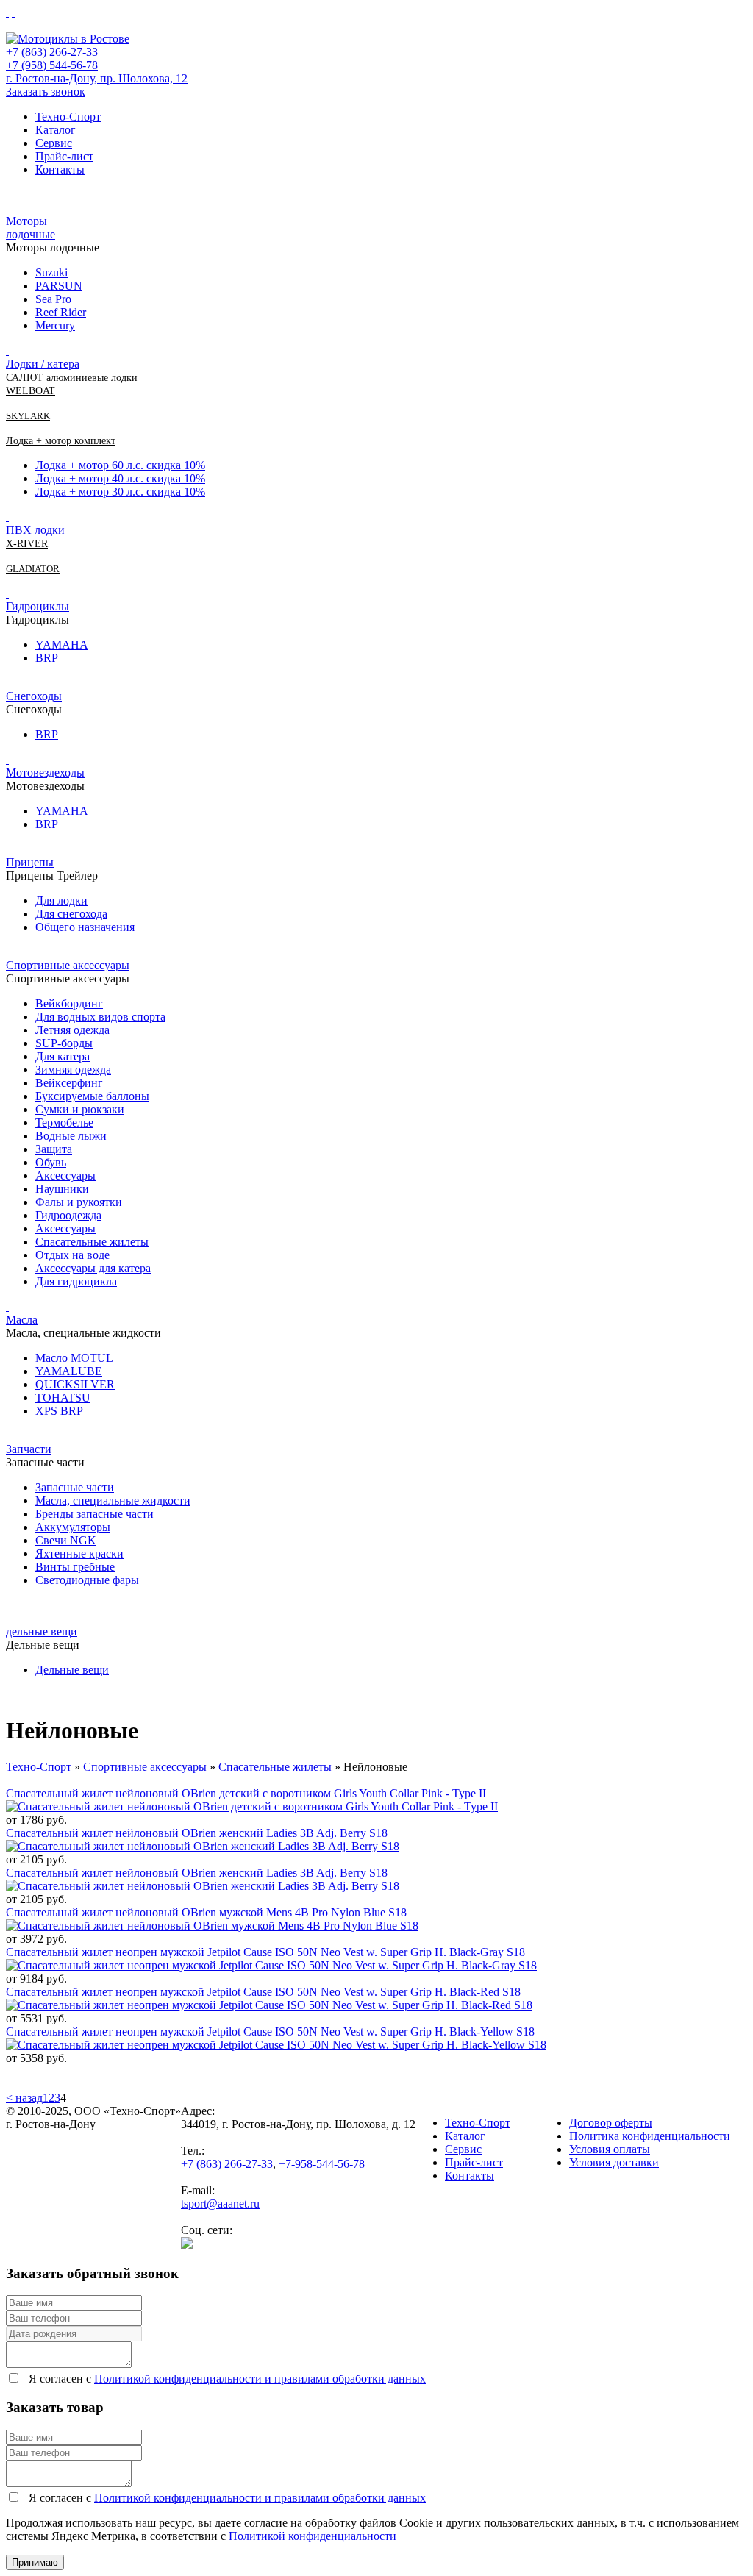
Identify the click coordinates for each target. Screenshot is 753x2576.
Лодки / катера (43, 364)
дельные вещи (42, 1631)
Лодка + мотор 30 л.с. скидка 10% (120, 492)
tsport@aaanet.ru (220, 2204)
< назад (24, 2098)
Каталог (56, 130)
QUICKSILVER (75, 1384)
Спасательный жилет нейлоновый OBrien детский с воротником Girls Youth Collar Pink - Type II (246, 1793)
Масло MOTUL (74, 1358)
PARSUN (59, 286)
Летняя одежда (72, 1030)
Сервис (54, 143)
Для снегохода (71, 914)
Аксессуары (65, 1175)
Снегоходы (34, 696)
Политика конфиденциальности (650, 2136)
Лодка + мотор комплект (61, 441)
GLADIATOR (33, 569)
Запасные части (75, 1487)
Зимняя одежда (73, 1070)
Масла (22, 1320)
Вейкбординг (69, 1003)
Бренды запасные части (94, 1514)
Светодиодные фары (87, 1580)
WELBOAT (31, 391)
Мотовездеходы (45, 773)
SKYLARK (28, 416)
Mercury (55, 325)
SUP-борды (64, 1043)
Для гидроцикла (76, 1281)
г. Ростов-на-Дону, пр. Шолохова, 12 (97, 78)
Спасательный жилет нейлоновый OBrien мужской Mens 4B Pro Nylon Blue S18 (206, 1912)
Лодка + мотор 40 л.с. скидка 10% (120, 478)
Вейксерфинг (69, 1083)
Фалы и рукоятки (79, 1202)
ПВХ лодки (35, 530)
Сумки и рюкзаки (80, 1109)
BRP (47, 658)
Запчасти (29, 1449)
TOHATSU (63, 1398)
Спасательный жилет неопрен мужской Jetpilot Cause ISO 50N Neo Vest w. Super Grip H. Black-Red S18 (263, 1992)
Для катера (63, 1056)
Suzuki (51, 272)
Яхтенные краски (79, 1553)
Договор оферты (611, 2123)
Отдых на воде (72, 1255)
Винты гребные (75, 1567)
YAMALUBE (69, 1371)
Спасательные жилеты (92, 1242)
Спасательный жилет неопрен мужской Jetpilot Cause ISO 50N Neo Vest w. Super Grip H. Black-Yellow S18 (270, 2031)
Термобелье (64, 1123)
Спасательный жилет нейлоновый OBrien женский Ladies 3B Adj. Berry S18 (197, 1833)
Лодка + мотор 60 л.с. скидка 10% (120, 465)
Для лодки (61, 900)
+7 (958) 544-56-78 (52, 65)
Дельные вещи (72, 1670)
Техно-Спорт (68, 117)
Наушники (62, 1189)
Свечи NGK (66, 1540)
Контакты (60, 170)
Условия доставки (614, 2162)
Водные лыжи (71, 1136)
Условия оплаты (610, 2149)
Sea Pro (53, 299)
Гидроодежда (68, 1215)
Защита (54, 1149)
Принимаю (35, 2562)
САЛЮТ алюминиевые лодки (72, 378)
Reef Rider (61, 312)
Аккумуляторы (73, 1527)
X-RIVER (27, 544)
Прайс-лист (64, 156)
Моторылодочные (31, 228)
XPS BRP (59, 1411)
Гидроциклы (38, 606)
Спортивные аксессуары (68, 965)
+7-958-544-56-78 (322, 2164)
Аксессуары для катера (93, 1268)
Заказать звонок (46, 92)
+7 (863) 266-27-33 (52, 52)
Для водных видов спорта (100, 1017)
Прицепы (30, 862)
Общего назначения (85, 927)
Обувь (51, 1162)
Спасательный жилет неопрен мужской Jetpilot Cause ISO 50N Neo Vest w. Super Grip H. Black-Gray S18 (265, 1952)
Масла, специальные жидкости (113, 1501)
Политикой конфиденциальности (313, 2536)
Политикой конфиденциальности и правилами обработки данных (260, 2379)
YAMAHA (62, 645)
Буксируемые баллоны (92, 1096)
